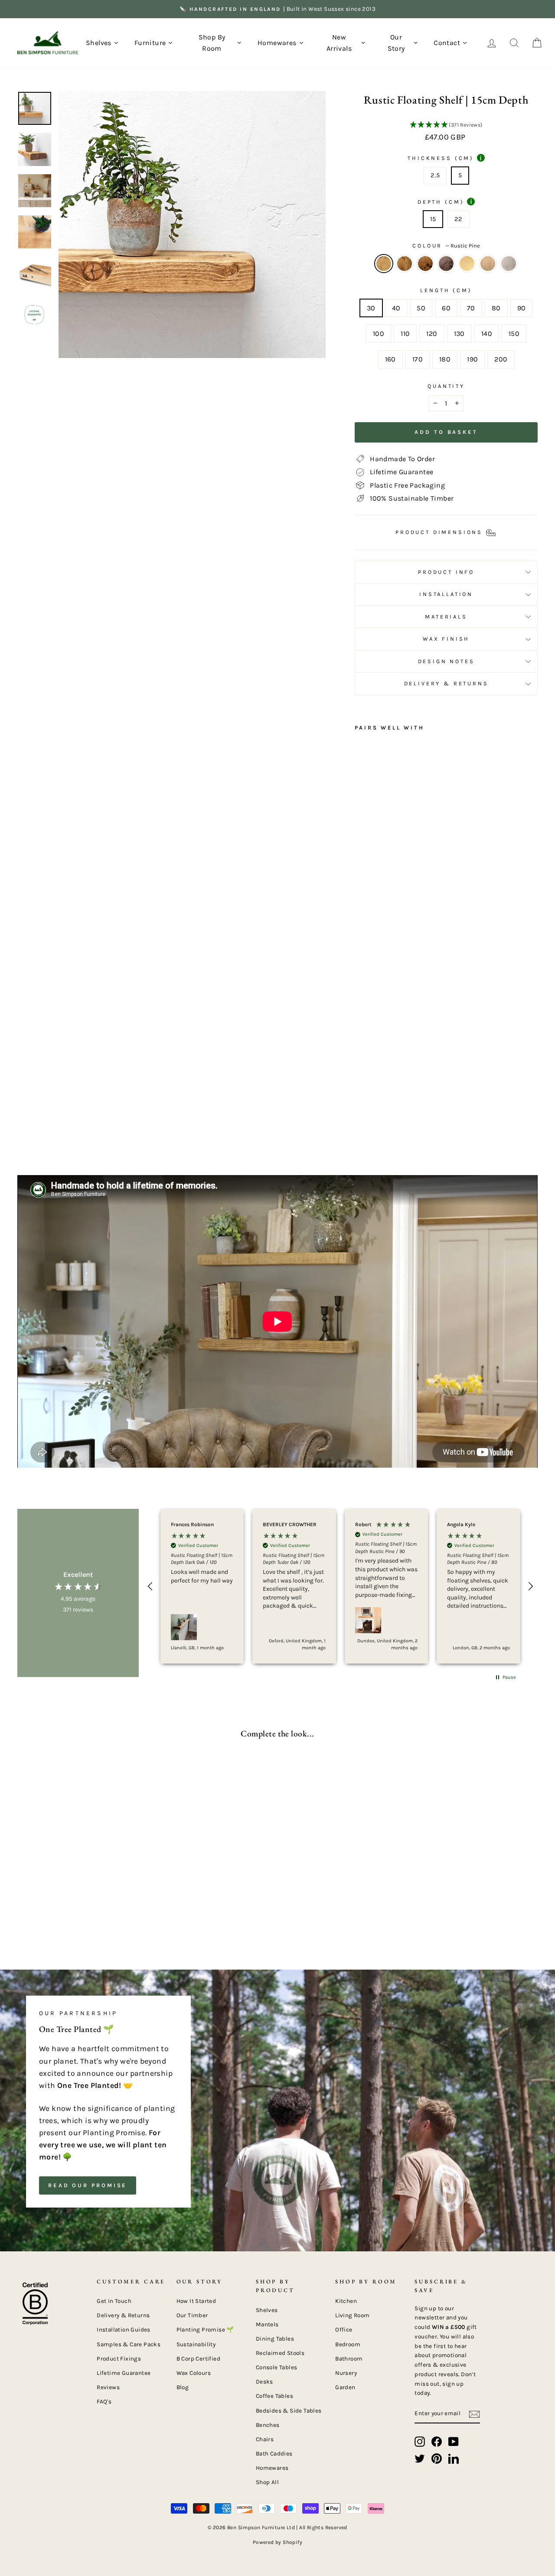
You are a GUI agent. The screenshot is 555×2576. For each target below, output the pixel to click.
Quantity (446, 386)
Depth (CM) (445, 202)
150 (514, 334)
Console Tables (277, 2367)
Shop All (267, 2482)
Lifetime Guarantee (124, 2373)
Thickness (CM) (445, 158)
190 (472, 359)
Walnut (446, 264)
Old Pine (467, 264)
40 (396, 308)
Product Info (446, 572)
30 (371, 308)
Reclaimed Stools (280, 2353)
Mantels (267, 2324)
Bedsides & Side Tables (289, 2411)
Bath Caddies (274, 2454)
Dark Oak (405, 264)
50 (421, 308)
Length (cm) (446, 290)
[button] (446, 125)
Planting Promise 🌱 (205, 2330)
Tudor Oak (425, 264)
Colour (446, 246)
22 (459, 219)
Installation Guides (124, 2330)
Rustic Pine (384, 264)
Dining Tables (275, 2339)
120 (432, 334)
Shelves (267, 2310)
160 (390, 359)
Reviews (108, 2387)
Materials (446, 617)
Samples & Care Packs (129, 2344)
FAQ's (104, 2402)
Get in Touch (114, 2301)
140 (487, 334)
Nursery (346, 2373)
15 (433, 219)
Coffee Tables (274, 2396)
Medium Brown (488, 264)
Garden (345, 2387)
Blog (183, 2387)
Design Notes (446, 661)
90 (522, 308)
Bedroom (348, 2344)
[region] (340, 1586)
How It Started (196, 2301)
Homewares (272, 2468)
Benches (268, 2425)
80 (496, 308)
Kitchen (346, 2301)
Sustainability (196, 2344)
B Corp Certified (198, 2359)
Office (344, 2330)
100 (379, 334)
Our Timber (192, 2315)
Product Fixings (119, 2359)
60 (446, 308)
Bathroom (349, 2359)
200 (501, 359)
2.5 (435, 175)
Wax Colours (194, 2373)
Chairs (265, 2439)
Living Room (352, 2315)
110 (405, 334)
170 (418, 359)
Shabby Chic (509, 264)
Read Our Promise (88, 2185)
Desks (264, 2382)
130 (459, 334)
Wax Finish (446, 639)
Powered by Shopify (277, 2542)
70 (471, 308)
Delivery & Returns (446, 683)
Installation (446, 594)
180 (445, 359)
